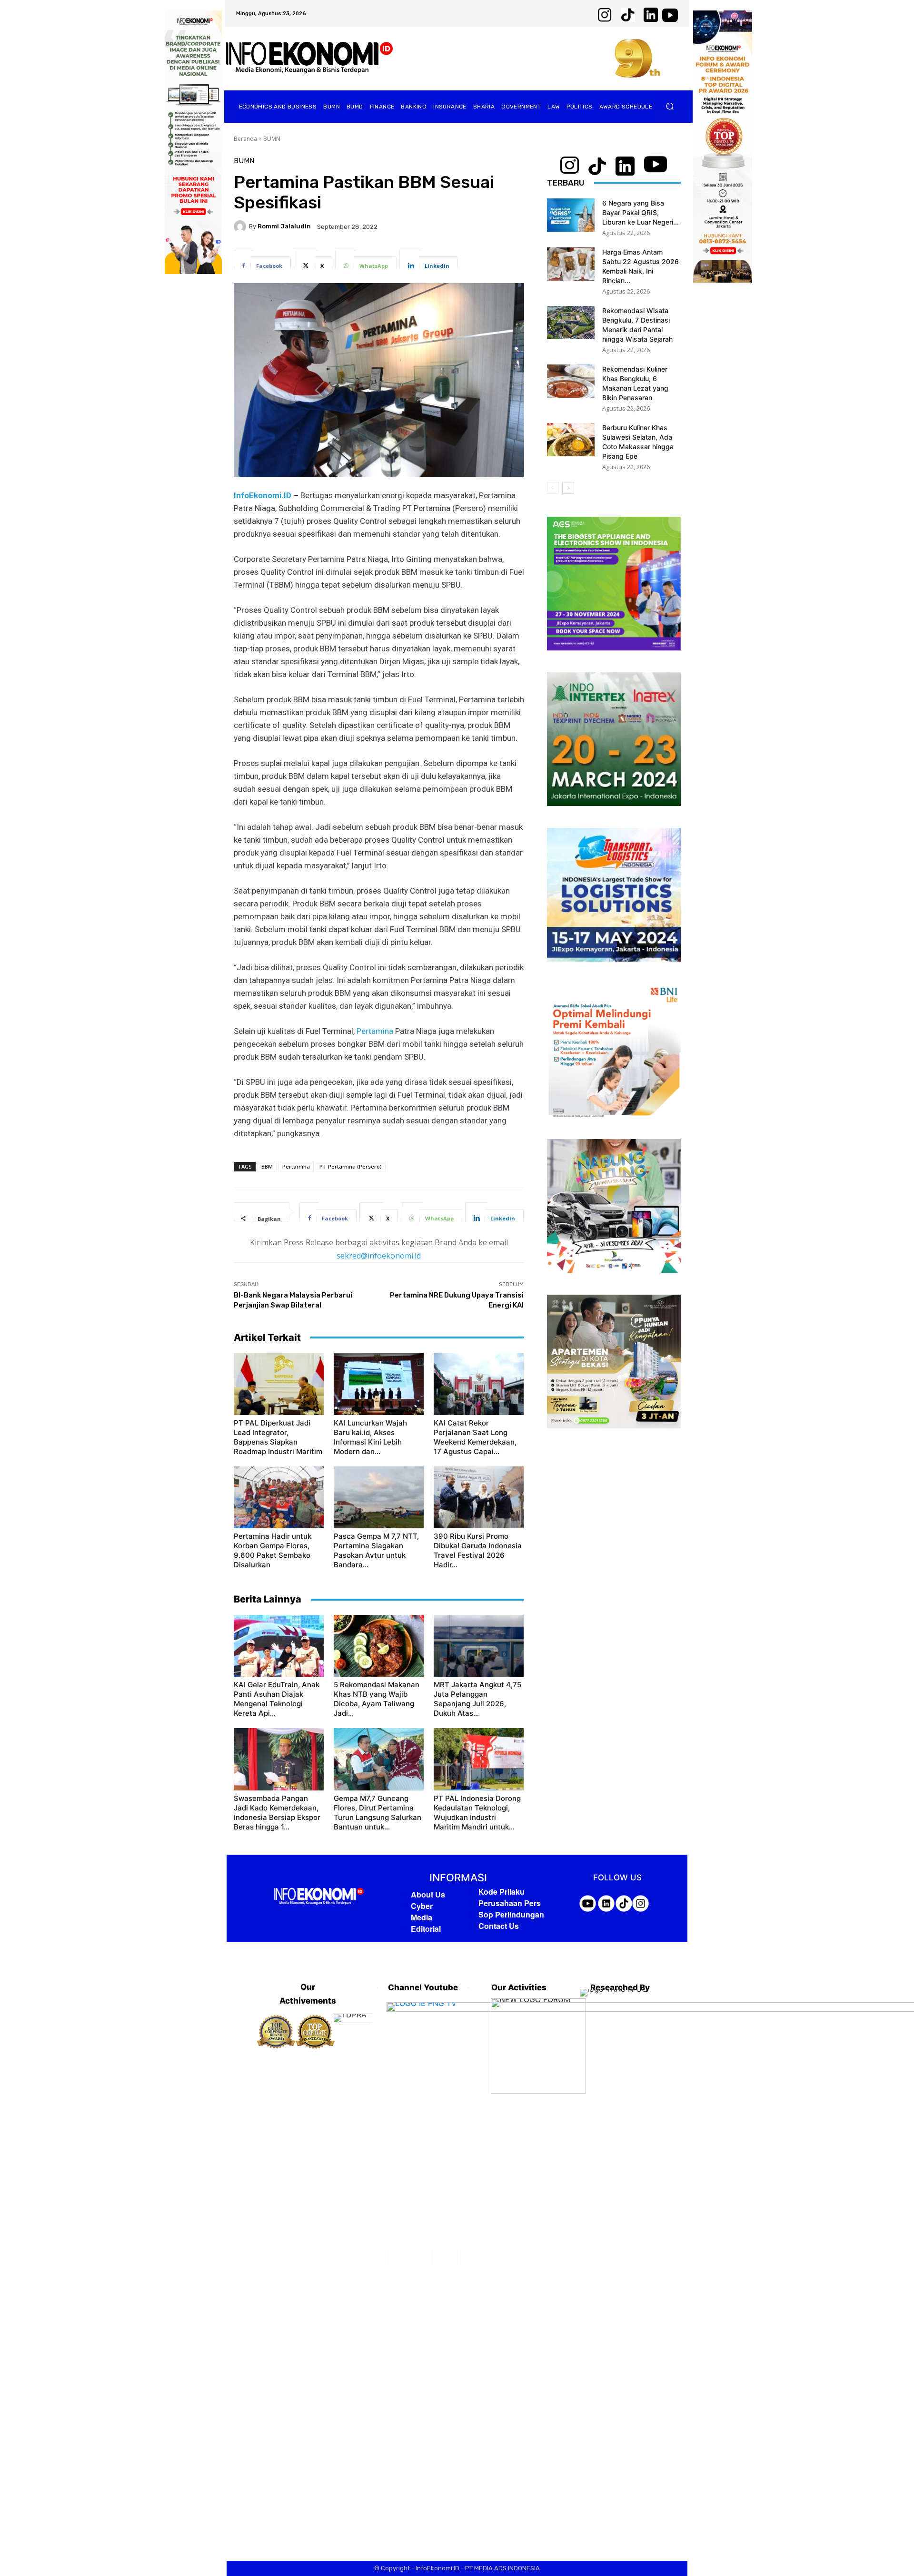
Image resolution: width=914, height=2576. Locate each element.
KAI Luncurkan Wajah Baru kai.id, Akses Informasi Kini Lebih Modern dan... (370, 1437)
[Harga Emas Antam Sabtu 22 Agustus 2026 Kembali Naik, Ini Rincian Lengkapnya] (571, 264)
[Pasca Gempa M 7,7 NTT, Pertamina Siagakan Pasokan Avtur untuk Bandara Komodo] (379, 1497)
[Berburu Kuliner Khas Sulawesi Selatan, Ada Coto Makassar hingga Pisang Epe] (571, 440)
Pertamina (375, 1031)
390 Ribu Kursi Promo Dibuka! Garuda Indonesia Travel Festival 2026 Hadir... (478, 1550)
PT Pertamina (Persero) (351, 1166)
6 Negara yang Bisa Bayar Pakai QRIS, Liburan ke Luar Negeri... (641, 212)
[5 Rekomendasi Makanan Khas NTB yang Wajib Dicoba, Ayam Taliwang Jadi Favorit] (379, 1646)
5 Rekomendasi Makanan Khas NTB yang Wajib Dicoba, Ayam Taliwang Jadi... (377, 1699)
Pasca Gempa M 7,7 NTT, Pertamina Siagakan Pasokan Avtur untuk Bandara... (376, 1550)
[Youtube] (448, 2257)
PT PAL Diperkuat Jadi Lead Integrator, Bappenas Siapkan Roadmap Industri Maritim (278, 1437)
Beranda (245, 139)
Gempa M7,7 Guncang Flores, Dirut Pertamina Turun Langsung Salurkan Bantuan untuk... (378, 1813)
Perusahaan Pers (510, 1903)
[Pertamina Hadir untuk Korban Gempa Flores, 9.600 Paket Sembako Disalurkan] (279, 1497)
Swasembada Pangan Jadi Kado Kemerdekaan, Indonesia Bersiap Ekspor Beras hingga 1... (277, 1813)
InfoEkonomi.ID (263, 495)
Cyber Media (422, 1912)
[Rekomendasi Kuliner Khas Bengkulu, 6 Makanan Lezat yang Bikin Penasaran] (571, 381)
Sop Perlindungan (511, 1914)
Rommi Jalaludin (284, 226)
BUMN (272, 139)
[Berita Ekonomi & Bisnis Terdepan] (309, 58)
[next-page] (568, 488)
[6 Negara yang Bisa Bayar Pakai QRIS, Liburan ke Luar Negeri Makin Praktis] (571, 215)
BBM (267, 1166)
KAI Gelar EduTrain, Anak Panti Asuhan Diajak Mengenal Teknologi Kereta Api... (277, 1699)
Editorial (426, 1929)
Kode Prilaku (502, 1892)
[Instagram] (423, 2257)
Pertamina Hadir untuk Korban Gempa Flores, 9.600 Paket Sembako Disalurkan (273, 1550)
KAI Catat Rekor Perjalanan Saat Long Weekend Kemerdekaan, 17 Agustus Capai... (475, 1437)
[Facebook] (397, 2257)
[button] (670, 106)
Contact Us (499, 1926)
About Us (428, 1894)
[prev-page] (553, 488)
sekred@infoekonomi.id (379, 1256)
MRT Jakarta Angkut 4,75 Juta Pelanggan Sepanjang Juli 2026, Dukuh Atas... (477, 1699)
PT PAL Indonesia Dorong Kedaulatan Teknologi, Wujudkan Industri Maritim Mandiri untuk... (477, 1813)
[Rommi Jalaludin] (241, 226)
